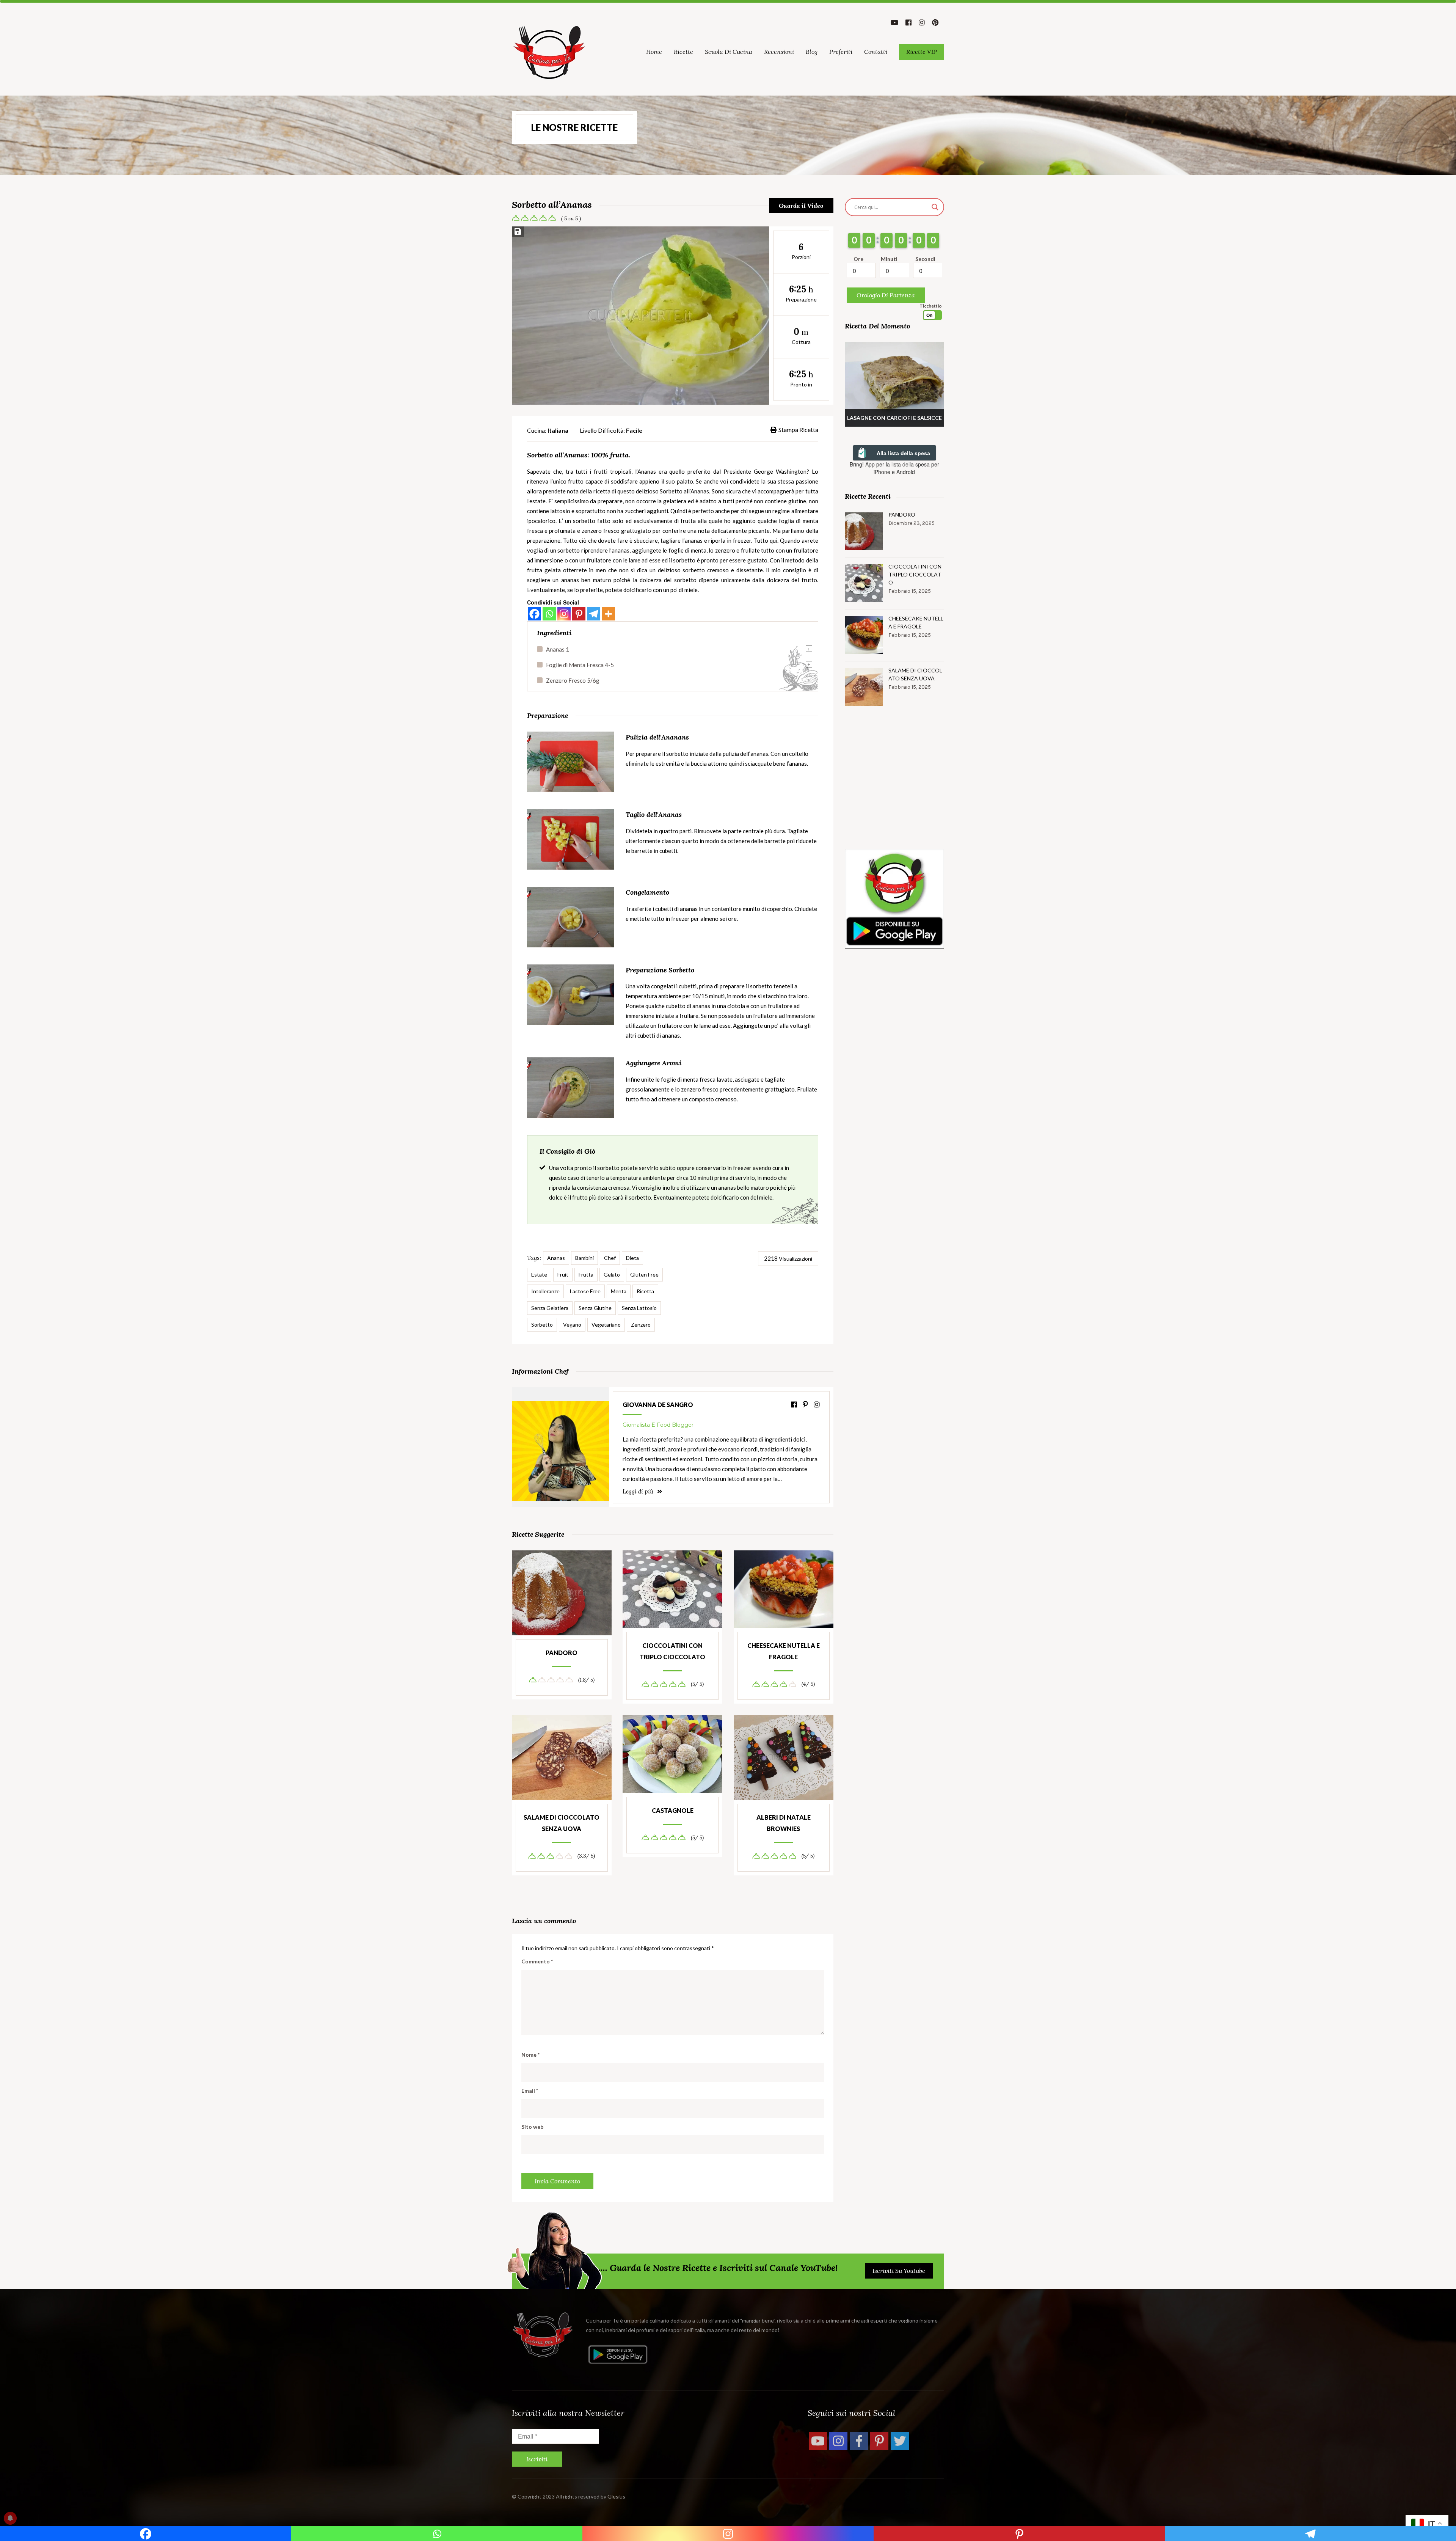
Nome (530, 2055)
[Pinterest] (579, 614)
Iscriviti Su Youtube (899, 2271)
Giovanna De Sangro (658, 1405)
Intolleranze (545, 1291)
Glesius (616, 2496)
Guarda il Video (801, 206)
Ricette (683, 52)
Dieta (632, 1258)
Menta (619, 1291)
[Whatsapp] (549, 614)
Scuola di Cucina (729, 52)
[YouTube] (818, 2441)
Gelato (612, 1274)
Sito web (532, 2127)
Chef (610, 1258)
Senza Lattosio (639, 1308)
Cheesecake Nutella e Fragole (784, 1651)
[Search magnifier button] (935, 207)
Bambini (584, 1258)
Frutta (586, 1274)
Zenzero (641, 1325)
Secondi (925, 259)
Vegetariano (606, 1325)
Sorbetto (542, 1325)
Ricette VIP (922, 52)
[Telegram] (594, 614)
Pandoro (562, 1653)
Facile (634, 430)
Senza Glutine (595, 1308)
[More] (608, 614)
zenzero (592, 531)
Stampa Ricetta (798, 430)
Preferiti (841, 52)
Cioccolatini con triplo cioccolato (672, 1651)
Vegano (572, 1325)
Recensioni (779, 52)
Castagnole (673, 1810)
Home (654, 52)
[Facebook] (534, 614)
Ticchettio (931, 306)
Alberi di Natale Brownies (784, 1823)
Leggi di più (639, 1491)
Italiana (558, 430)
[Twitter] (900, 2441)
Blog (812, 52)
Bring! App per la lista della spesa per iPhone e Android (894, 468)
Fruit (563, 1274)
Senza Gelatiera (550, 1308)
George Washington (780, 471)
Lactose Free (585, 1291)
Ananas (556, 1258)
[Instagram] (564, 614)
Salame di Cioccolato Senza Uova (562, 1823)
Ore (858, 259)
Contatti (876, 52)
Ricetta (645, 1291)
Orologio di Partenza (886, 295)
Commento (537, 1961)
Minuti (889, 259)
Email (530, 2091)
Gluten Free (644, 1274)
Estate (539, 1274)
